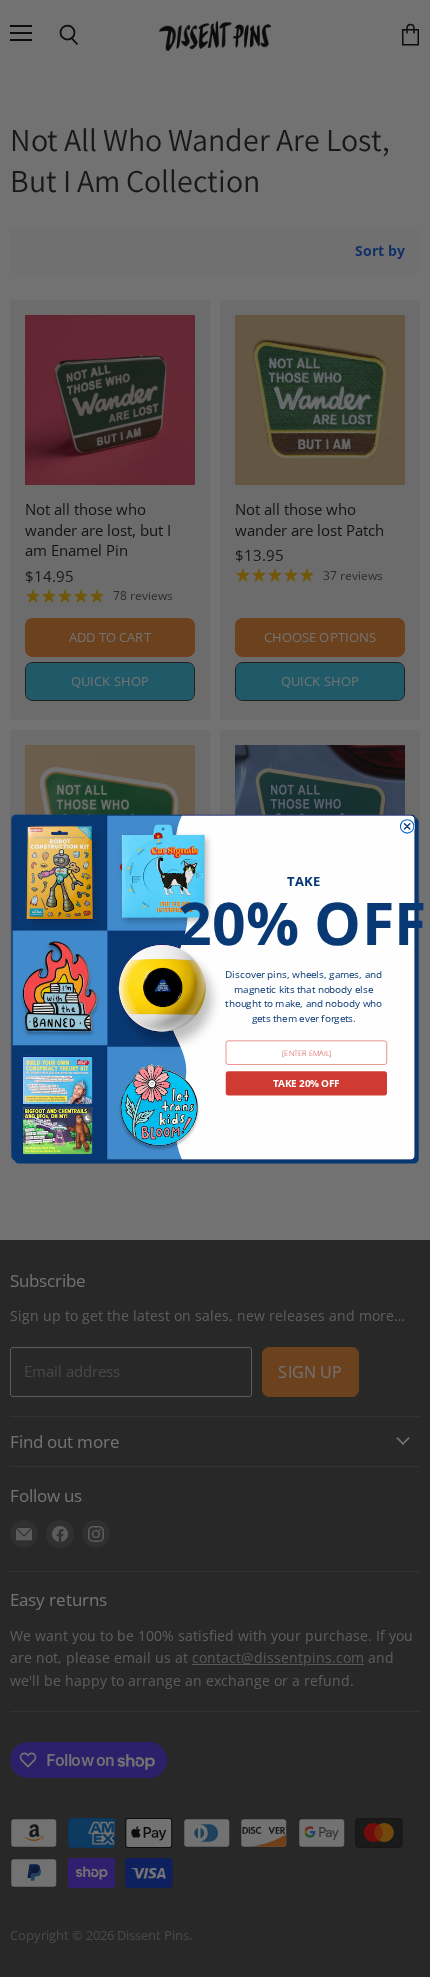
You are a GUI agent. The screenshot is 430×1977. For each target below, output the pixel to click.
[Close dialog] (406, 825)
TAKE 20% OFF (306, 1082)
